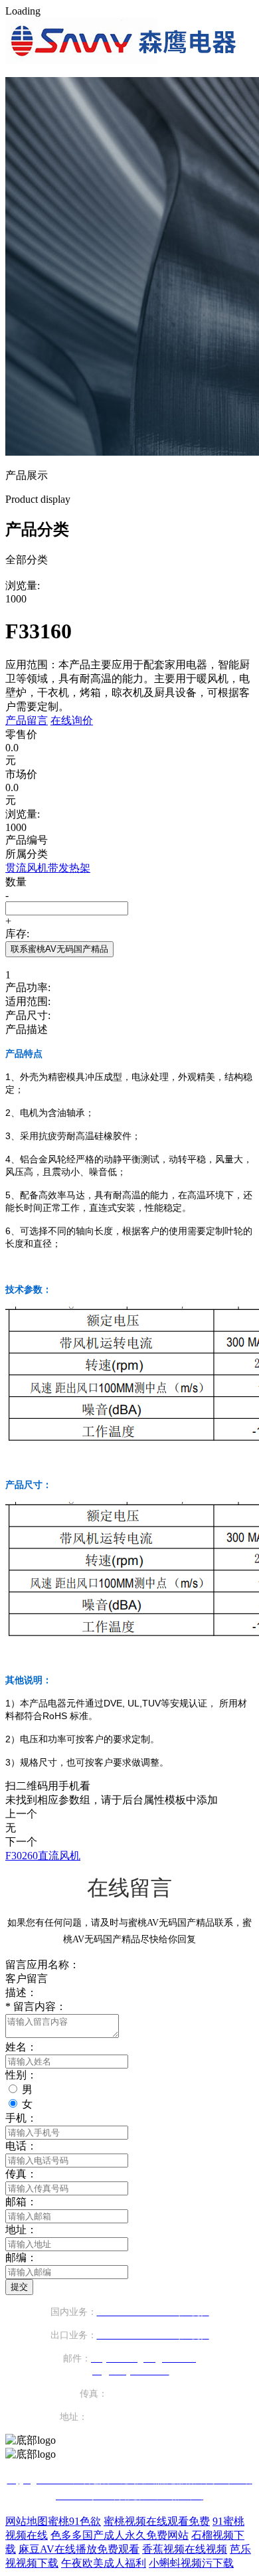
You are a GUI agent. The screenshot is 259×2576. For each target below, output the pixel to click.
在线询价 (72, 720)
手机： (21, 2118)
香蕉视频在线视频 (185, 2549)
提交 (19, 2287)
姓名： (21, 2047)
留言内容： (36, 2006)
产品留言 (27, 720)
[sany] (124, 60)
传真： (21, 2174)
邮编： (21, 2257)
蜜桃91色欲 (74, 2521)
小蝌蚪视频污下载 (191, 2563)
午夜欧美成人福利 (104, 2563)
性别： (21, 2075)
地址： (21, 2230)
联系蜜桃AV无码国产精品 (59, 949)
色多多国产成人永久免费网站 (120, 2535)
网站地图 (27, 2521)
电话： (21, 2146)
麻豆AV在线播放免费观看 (79, 2549)
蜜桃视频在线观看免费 (157, 2521)
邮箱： (21, 2202)
